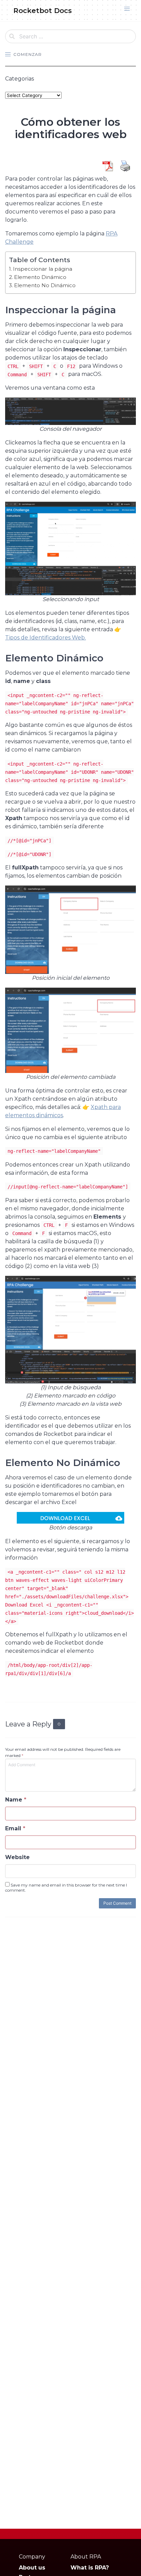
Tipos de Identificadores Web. (46, 638)
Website (17, 1857)
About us (32, 2568)
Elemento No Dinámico (45, 285)
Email (15, 1828)
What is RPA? (90, 2568)
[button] (127, 9)
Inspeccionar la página (43, 269)
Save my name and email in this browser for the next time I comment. (66, 1888)
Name (16, 1800)
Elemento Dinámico (40, 277)
